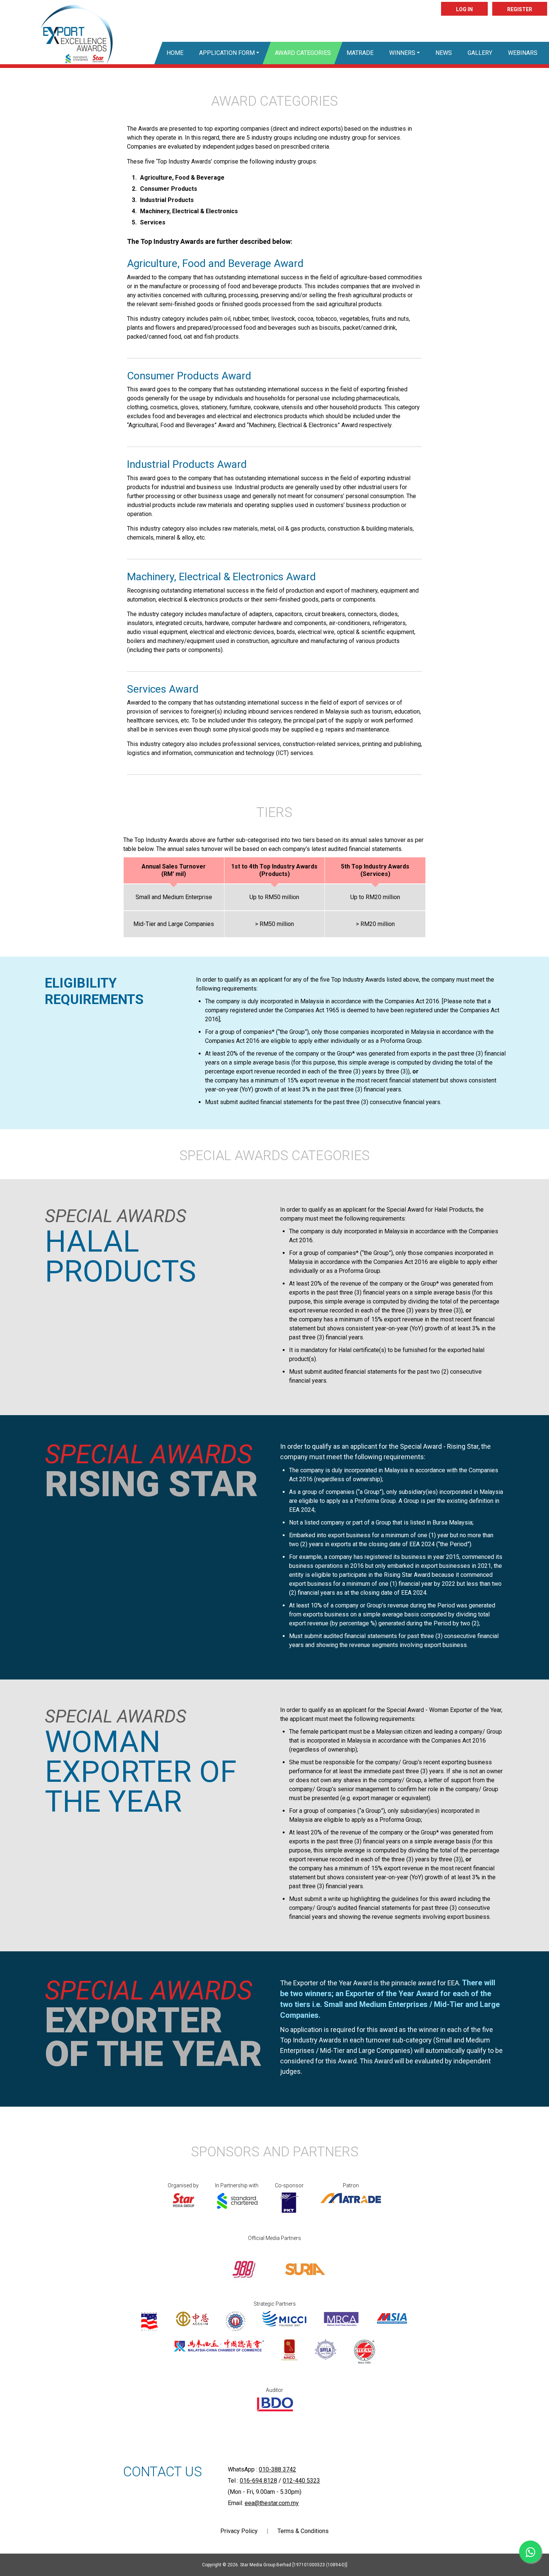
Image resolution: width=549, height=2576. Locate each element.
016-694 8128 (258, 2481)
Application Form (227, 53)
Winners (402, 53)
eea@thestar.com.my (272, 2503)
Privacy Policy (239, 2531)
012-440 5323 (301, 2481)
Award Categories (303, 53)
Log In (464, 9)
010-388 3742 (277, 2469)
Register (520, 9)
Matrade (360, 53)
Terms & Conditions (303, 2531)
